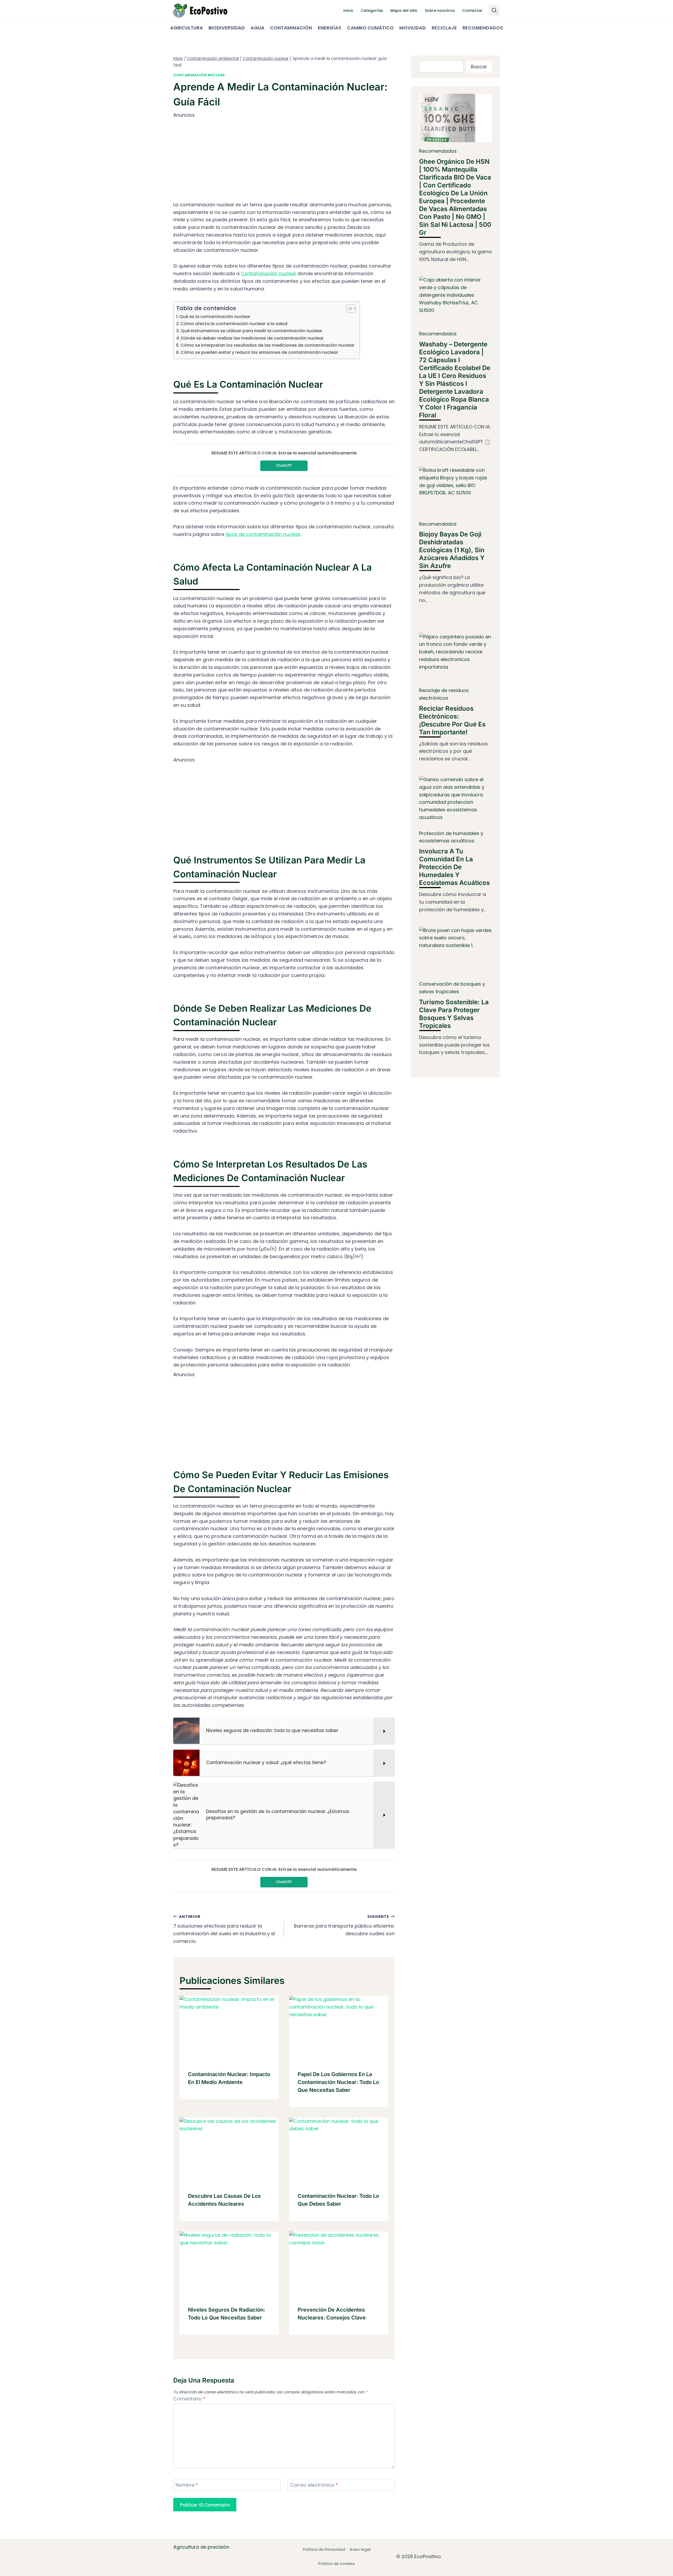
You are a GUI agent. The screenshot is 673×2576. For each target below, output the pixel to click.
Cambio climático (370, 28)
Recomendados (483, 28)
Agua (258, 28)
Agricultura (187, 28)
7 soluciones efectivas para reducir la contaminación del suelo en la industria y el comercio (224, 1929)
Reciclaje (444, 28)
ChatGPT (284, 465)
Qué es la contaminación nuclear (215, 317)
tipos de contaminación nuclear (263, 534)
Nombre (187, 2485)
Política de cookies (336, 2564)
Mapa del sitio (404, 11)
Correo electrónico (314, 2485)
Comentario (189, 2399)
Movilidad (413, 28)
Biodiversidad (227, 28)
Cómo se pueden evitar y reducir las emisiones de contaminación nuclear (259, 352)
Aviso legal (360, 2549)
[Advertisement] (284, 156)
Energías (330, 28)
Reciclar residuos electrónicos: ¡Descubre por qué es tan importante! (452, 720)
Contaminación (291, 28)
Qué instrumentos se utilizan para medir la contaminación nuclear (251, 331)
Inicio (348, 11)
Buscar (479, 67)
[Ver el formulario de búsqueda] (494, 11)
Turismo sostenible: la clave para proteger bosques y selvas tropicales (454, 1014)
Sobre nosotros (440, 11)
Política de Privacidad (324, 2549)
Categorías (372, 11)
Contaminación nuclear (199, 75)
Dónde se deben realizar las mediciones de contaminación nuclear (252, 338)
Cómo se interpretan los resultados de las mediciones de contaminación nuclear (267, 345)
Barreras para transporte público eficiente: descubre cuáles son (344, 1925)
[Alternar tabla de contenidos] (348, 309)
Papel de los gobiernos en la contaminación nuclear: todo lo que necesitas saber (338, 2082)
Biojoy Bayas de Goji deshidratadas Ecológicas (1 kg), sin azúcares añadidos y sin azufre (452, 550)
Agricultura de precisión (201, 2547)
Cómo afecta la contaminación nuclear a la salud (234, 324)
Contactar (472, 11)
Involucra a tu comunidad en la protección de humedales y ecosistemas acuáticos (454, 867)
